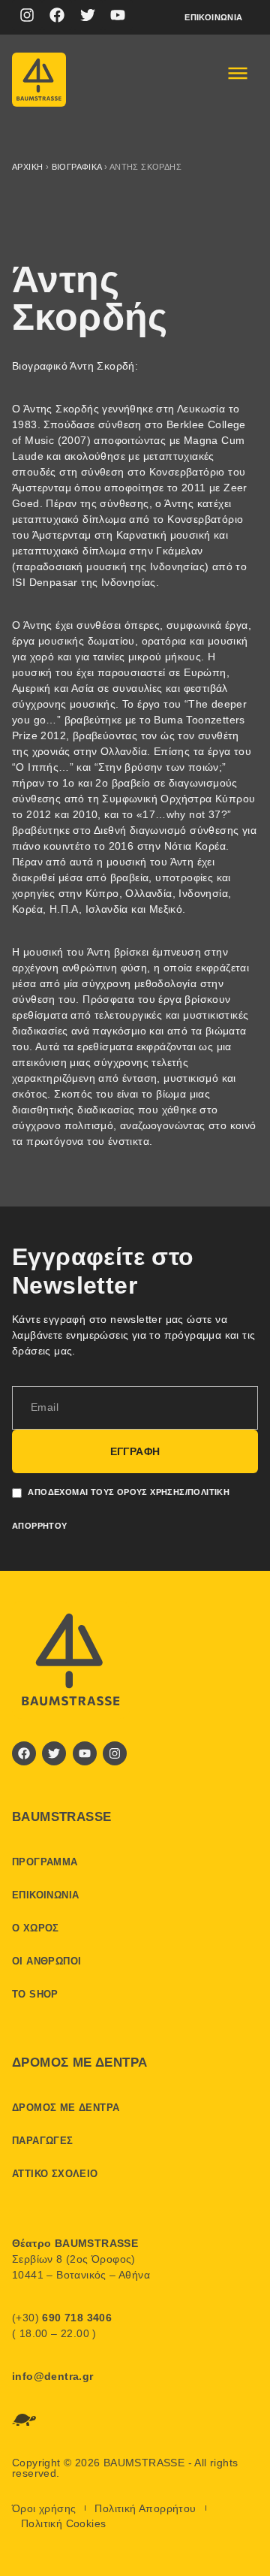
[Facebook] (57, 15)
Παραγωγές (43, 2141)
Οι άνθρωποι (46, 1961)
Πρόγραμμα (45, 1862)
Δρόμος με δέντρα (66, 2108)
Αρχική (27, 167)
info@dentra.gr (53, 2376)
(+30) (62, 2318)
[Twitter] (88, 15)
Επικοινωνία (213, 17)
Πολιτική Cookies (63, 2523)
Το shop (35, 1994)
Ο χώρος (36, 1928)
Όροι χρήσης (44, 2508)
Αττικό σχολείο (55, 2174)
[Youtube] (118, 15)
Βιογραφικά (77, 167)
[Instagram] (27, 15)
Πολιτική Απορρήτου (145, 2508)
